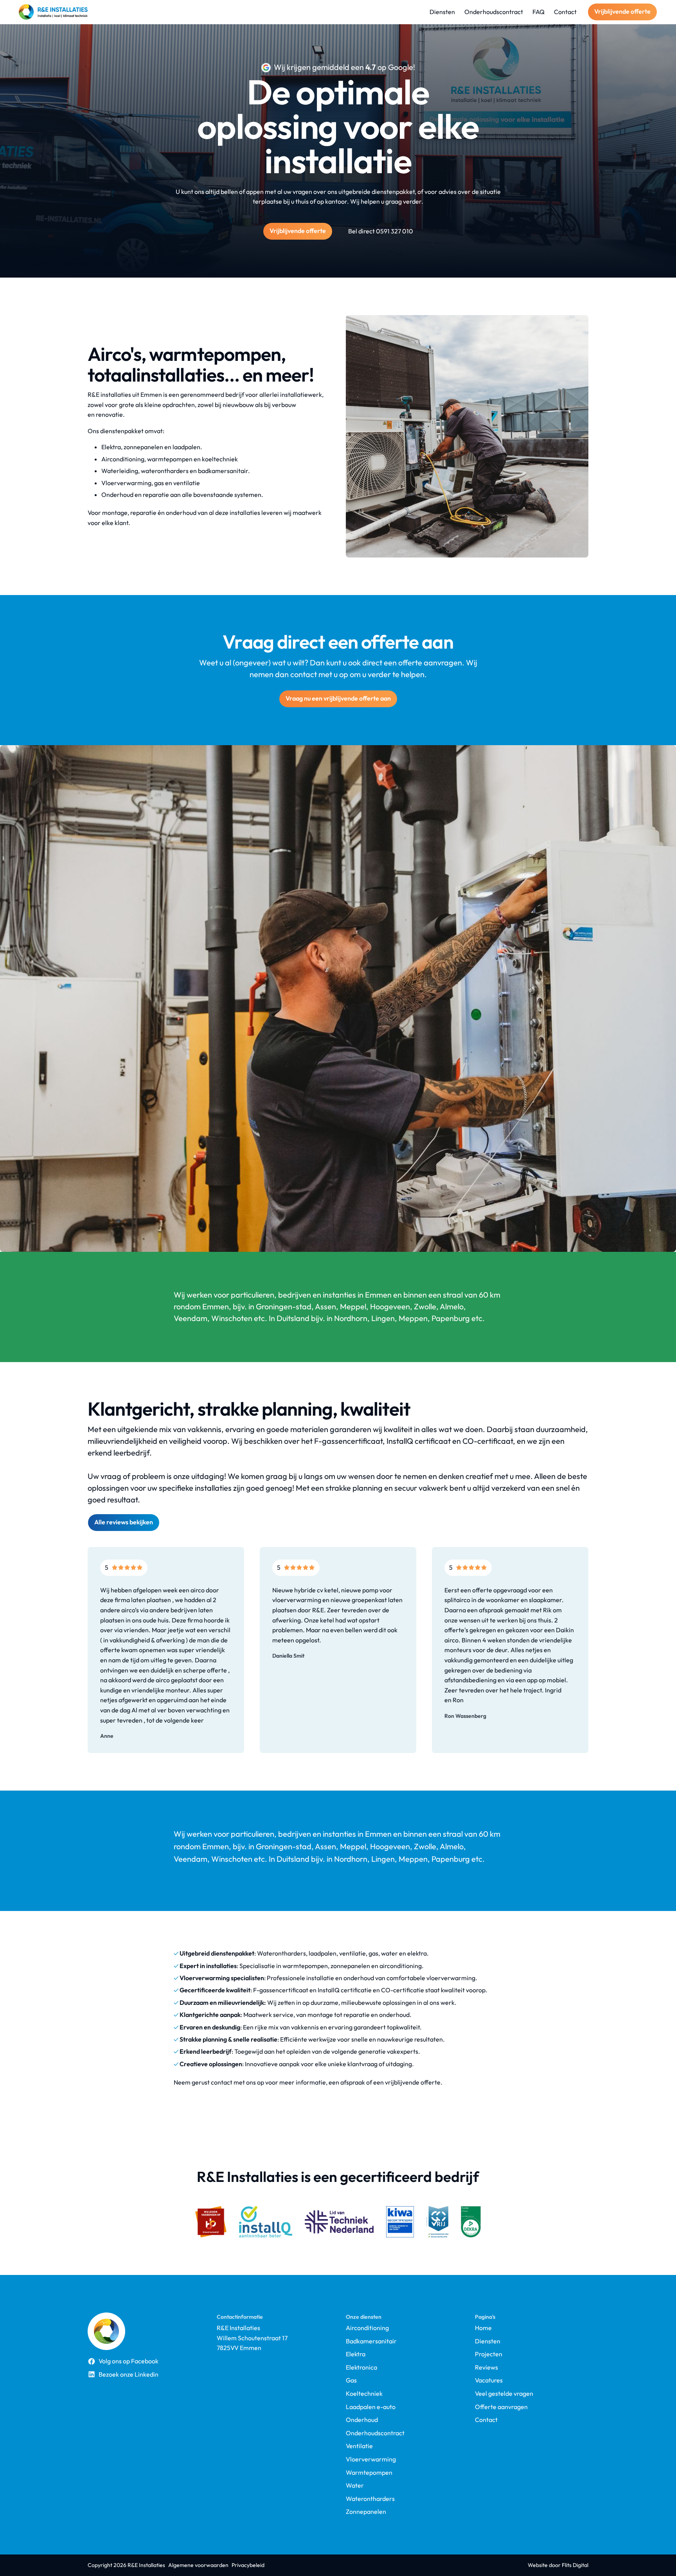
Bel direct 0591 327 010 (381, 231)
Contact (486, 2420)
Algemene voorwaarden (198, 2565)
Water (355, 2485)
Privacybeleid (248, 2565)
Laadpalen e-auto (371, 2407)
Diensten (488, 2341)
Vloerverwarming (371, 2459)
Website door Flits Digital (558, 2565)
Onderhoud (362, 2420)
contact (222, 2082)
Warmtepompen (369, 2473)
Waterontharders (370, 2499)
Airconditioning (367, 2328)
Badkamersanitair (371, 2341)
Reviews (486, 2367)
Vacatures (489, 2380)
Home (483, 2328)
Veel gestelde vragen (504, 2394)
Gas (351, 2380)
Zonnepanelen (366, 2512)
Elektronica (361, 2367)
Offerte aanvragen (501, 2407)
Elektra (356, 2354)
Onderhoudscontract (375, 2433)
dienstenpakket (393, 192)
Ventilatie (359, 2446)
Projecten (489, 2354)
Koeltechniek (364, 2394)
